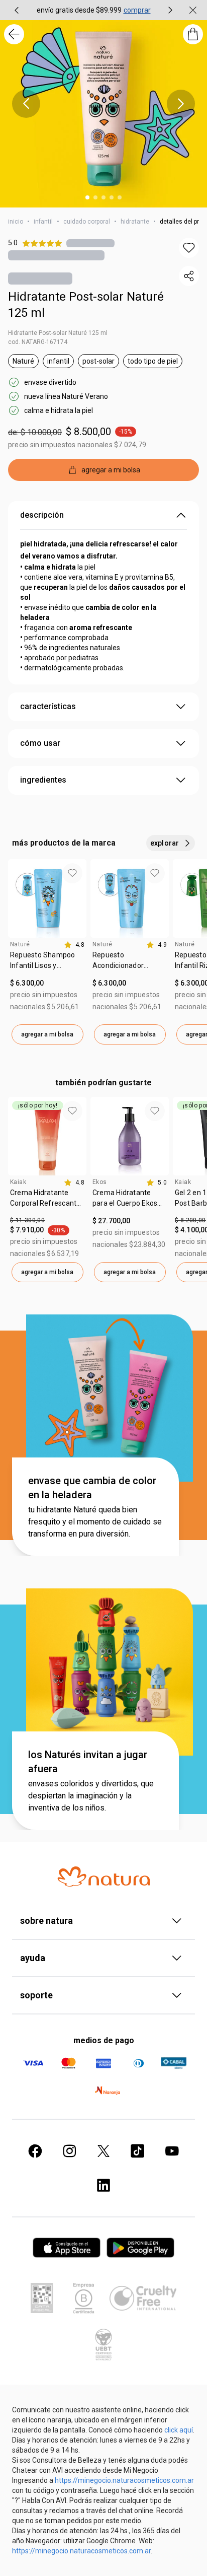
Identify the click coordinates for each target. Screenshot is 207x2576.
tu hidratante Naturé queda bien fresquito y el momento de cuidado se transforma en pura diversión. (95, 1522)
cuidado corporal (87, 222)
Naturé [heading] (20, 944)
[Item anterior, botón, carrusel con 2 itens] (17, 10)
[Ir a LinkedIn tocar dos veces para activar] (103, 2185)
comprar (137, 10)
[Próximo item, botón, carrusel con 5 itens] (181, 104)
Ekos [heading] (100, 1182)
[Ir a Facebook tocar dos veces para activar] (35, 2151)
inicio (16, 222)
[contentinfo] (74, 945)
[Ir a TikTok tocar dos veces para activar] (138, 2151)
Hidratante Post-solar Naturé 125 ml (86, 305)
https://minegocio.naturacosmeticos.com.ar (124, 2480)
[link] (47, 964)
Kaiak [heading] (18, 1182)
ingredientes (43, 780)
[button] (189, 248)
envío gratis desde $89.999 (79, 10)
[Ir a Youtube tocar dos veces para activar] (172, 2151)
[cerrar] (193, 10)
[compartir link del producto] (189, 276)
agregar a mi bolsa (47, 1034)
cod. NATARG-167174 (38, 342)
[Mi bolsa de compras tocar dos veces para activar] (193, 34)
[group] (93, 10)
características (48, 706)
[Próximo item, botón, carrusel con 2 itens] (170, 10)
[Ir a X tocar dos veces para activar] (103, 2151)
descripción (42, 515)
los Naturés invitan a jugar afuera (88, 1762)
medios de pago (104, 2040)
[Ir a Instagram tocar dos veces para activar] (69, 2151)
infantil (43, 222)
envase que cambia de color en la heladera (92, 1488)
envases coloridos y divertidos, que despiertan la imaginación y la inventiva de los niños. (91, 1796)
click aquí (179, 2430)
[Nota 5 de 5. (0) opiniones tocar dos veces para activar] (90, 243)
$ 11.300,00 (27, 1220)
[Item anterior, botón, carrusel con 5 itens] (26, 104)
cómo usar (40, 743)
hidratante (135, 222)
